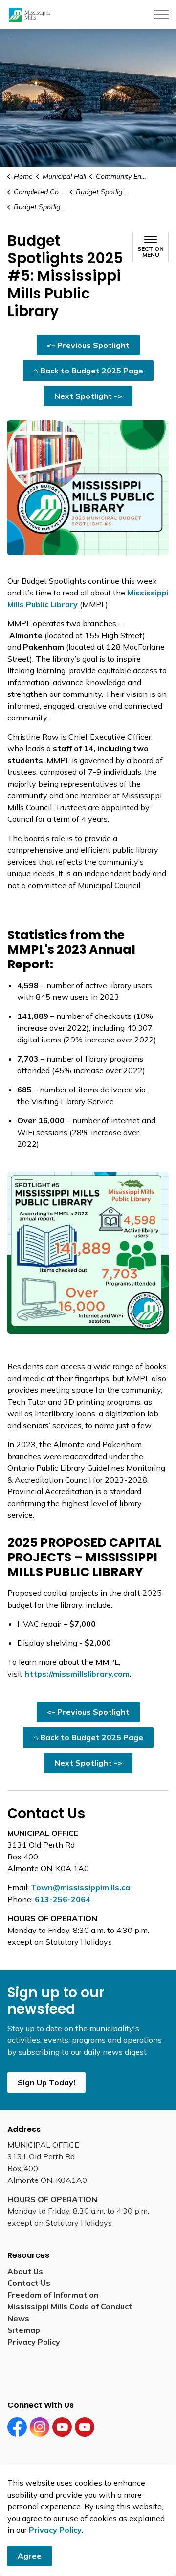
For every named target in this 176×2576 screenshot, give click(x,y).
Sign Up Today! (46, 2082)
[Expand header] (161, 15)
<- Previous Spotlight (88, 345)
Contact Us (29, 2283)
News (18, 2318)
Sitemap (26, 2330)
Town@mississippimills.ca (80, 1887)
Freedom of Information (53, 2295)
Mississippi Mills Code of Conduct (70, 2306)
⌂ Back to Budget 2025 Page (88, 371)
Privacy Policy (55, 2530)
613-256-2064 (63, 1899)
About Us (25, 2271)
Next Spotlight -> (88, 396)
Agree (30, 2556)
